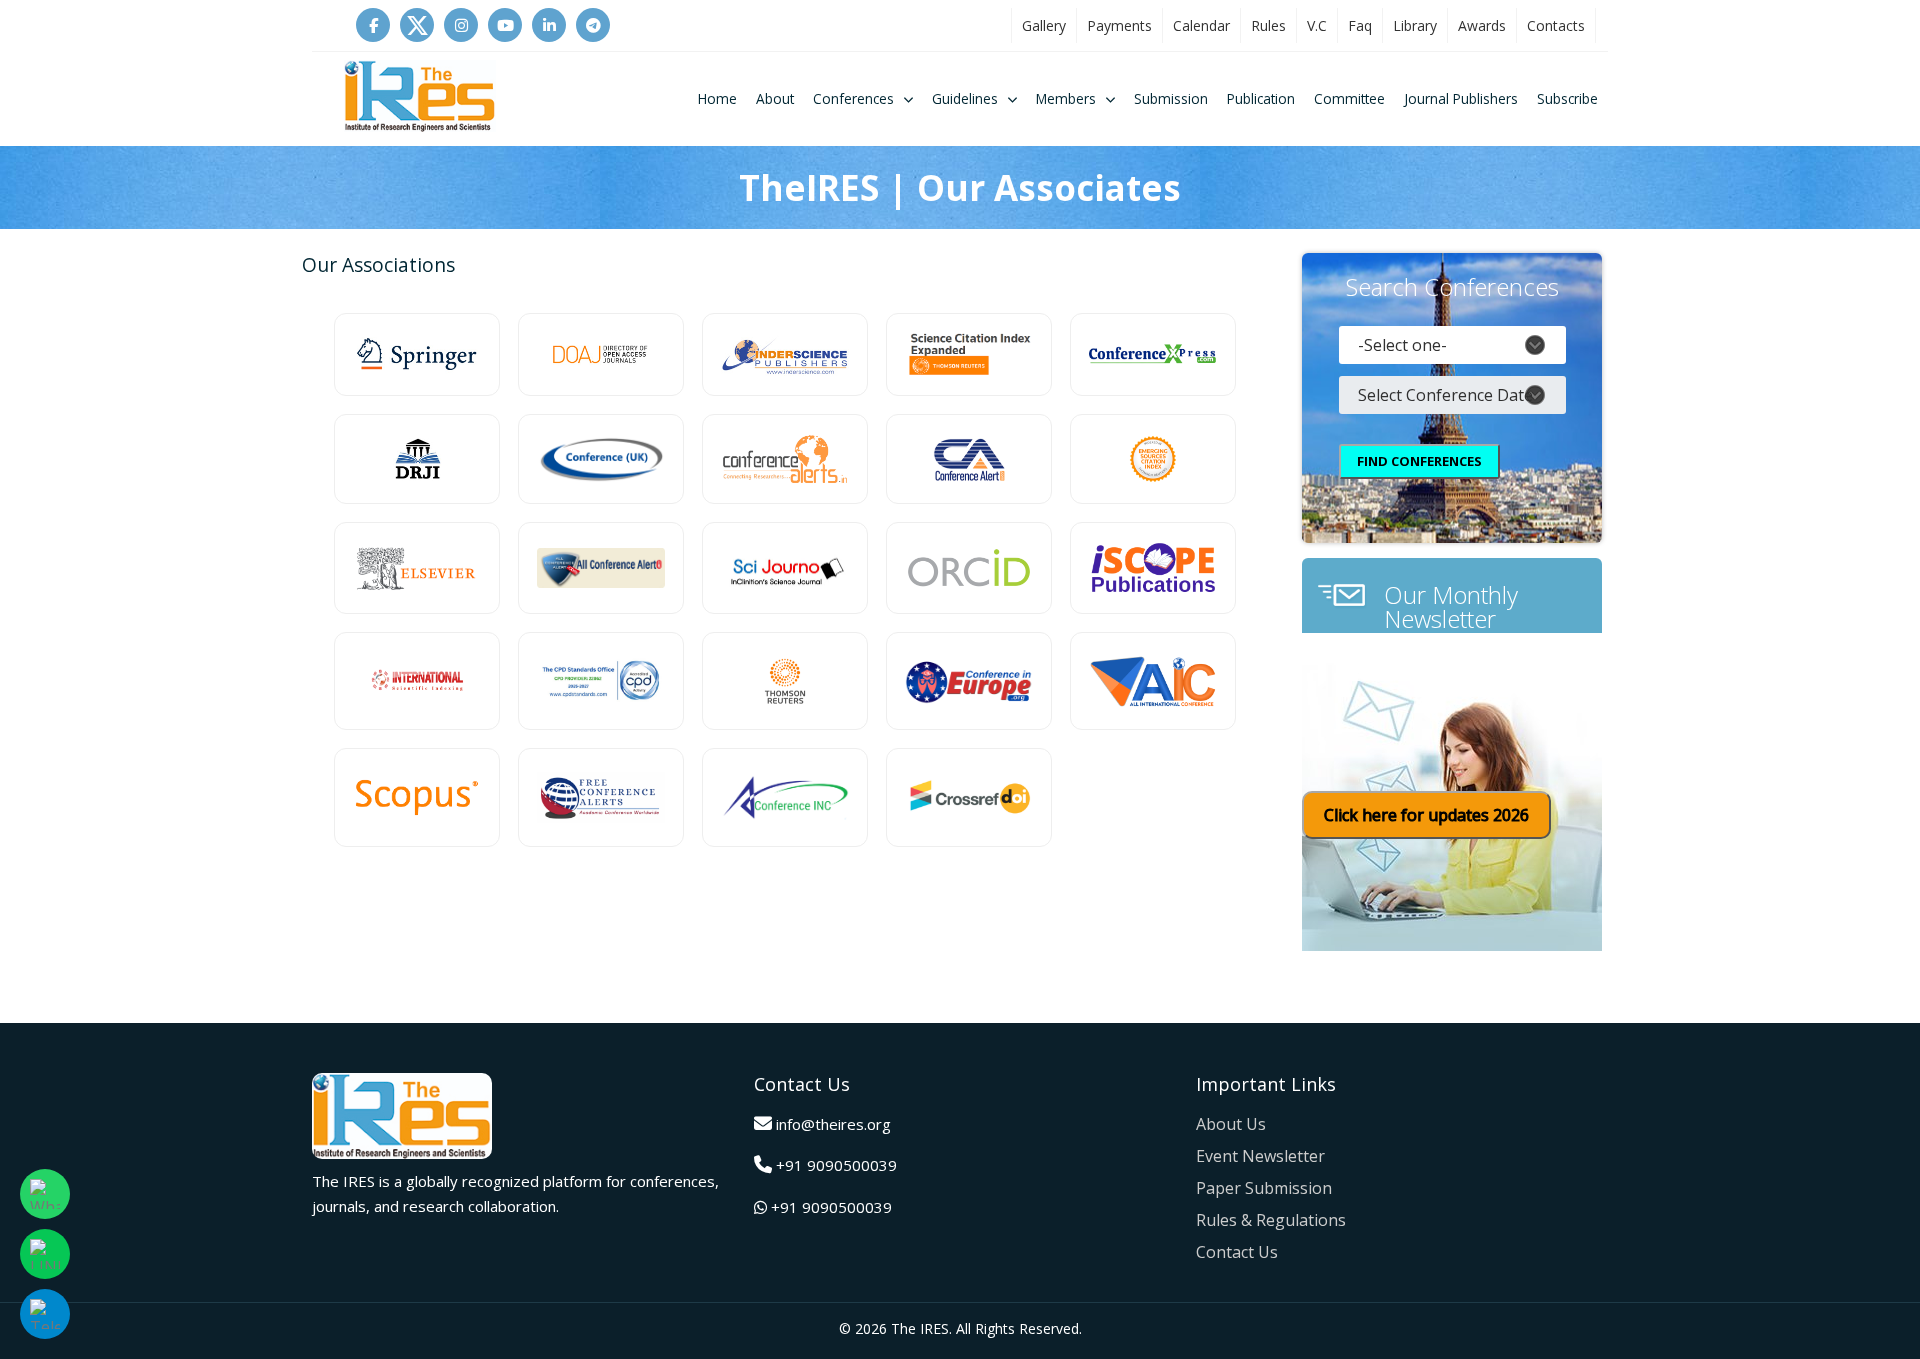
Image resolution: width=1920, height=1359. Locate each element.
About (775, 98)
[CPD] (601, 681)
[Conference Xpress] (1153, 354)
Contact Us (1237, 1252)
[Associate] (417, 354)
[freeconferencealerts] (601, 797)
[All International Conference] (1153, 681)
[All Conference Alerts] (601, 568)
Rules (1268, 25)
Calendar (1201, 25)
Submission (1171, 98)
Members (1066, 98)
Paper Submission (1264, 1188)
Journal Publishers (1461, 98)
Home (717, 98)
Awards (1482, 25)
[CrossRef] (969, 797)
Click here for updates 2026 (1426, 815)
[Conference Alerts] (785, 459)
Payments (1119, 25)
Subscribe (1567, 98)
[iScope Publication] (1153, 568)
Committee (1349, 98)
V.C (1317, 25)
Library (1415, 25)
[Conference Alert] (969, 459)
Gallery (1044, 25)
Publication (1261, 98)
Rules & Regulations (1271, 1220)
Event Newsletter (1260, 1156)
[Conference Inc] (785, 797)
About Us (1231, 1124)
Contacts (1556, 25)
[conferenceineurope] (969, 681)
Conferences (853, 98)
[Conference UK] (601, 459)
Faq (1360, 25)
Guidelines (965, 98)
